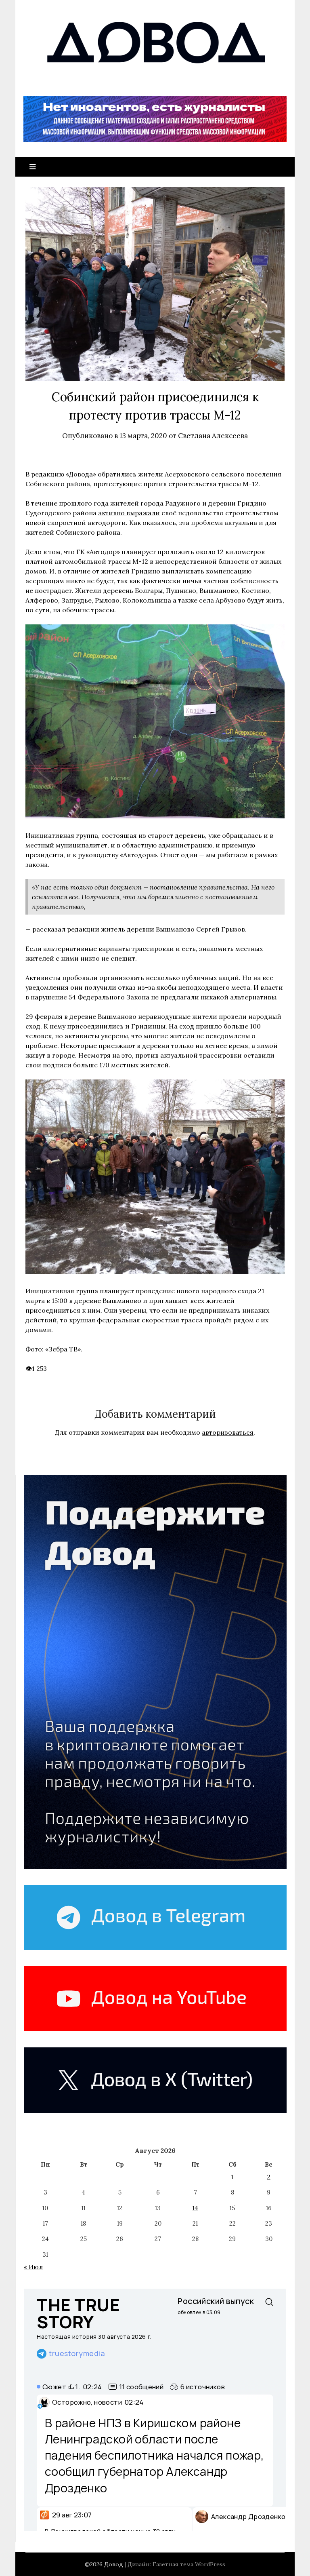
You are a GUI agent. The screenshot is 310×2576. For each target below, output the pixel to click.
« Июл (33, 2267)
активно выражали (129, 513)
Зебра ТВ (63, 1349)
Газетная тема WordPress (189, 2564)
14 (195, 2208)
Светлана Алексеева (213, 436)
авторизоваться (228, 1432)
